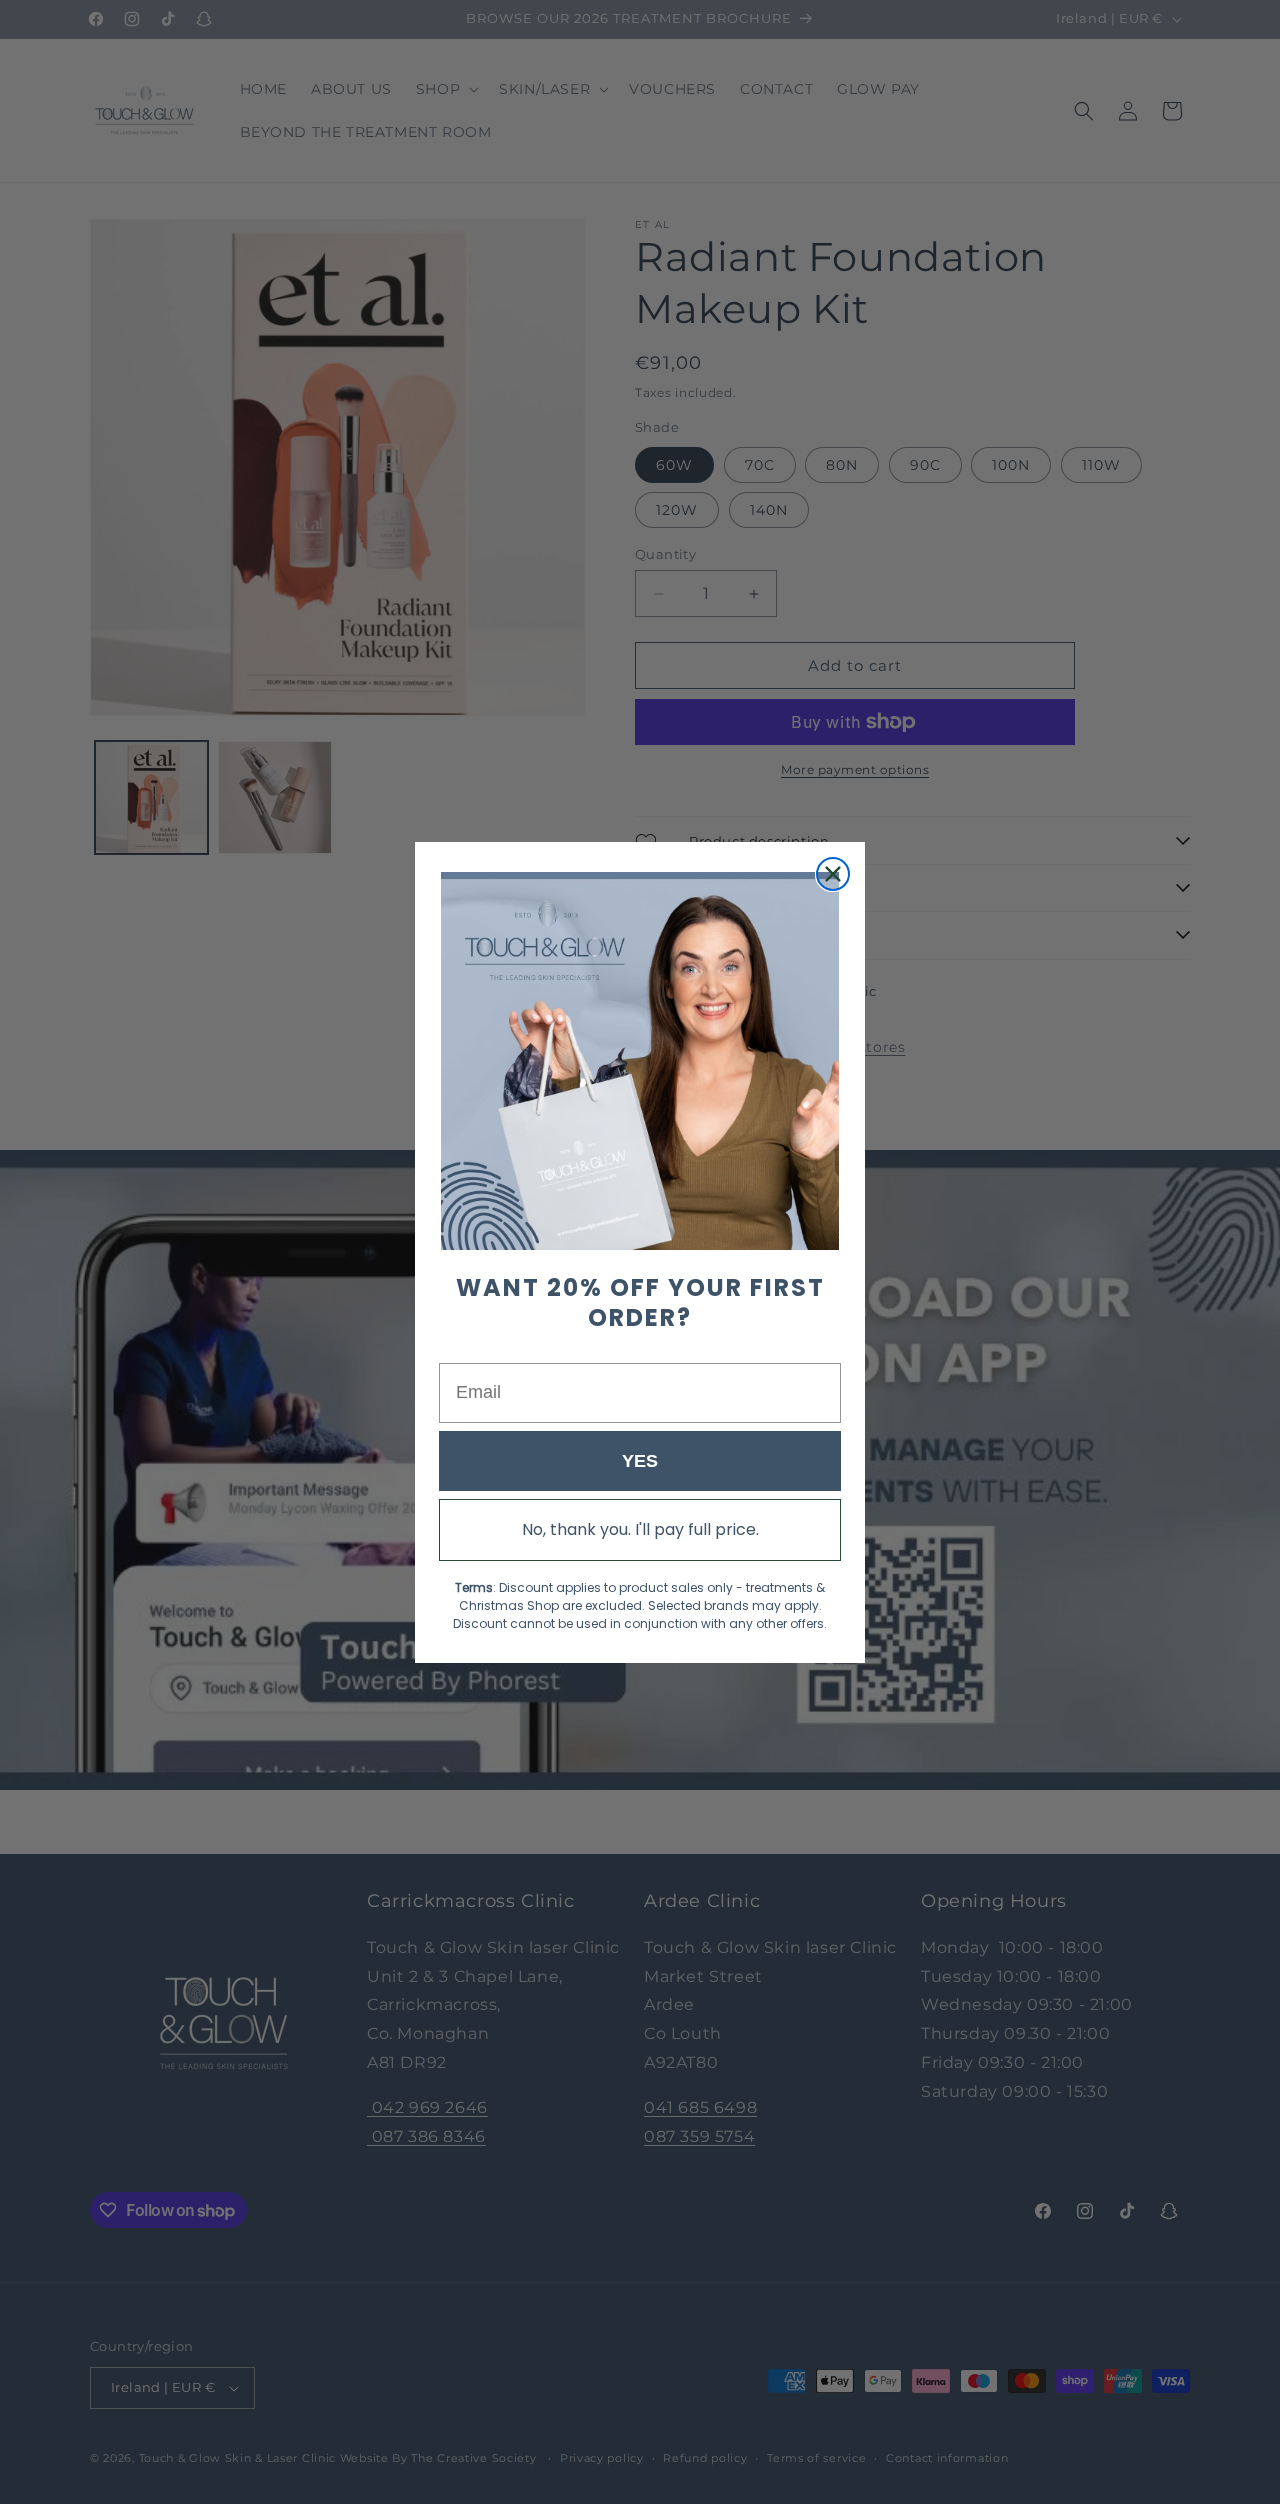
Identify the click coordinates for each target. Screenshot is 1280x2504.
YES (640, 1460)
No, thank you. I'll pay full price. (640, 1528)
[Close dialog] (833, 874)
